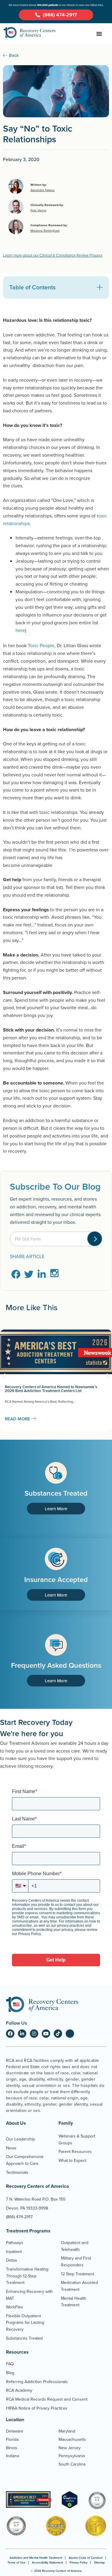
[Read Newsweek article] (29, 2499)
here (20, 630)
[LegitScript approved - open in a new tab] (70, 2507)
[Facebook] (10, 2034)
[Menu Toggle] (99, 34)
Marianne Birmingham (45, 230)
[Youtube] (46, 2034)
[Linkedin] (22, 2034)
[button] (100, 287)
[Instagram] (34, 2034)
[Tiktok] (58, 2034)
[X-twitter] (70, 2034)
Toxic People (41, 645)
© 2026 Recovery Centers (56, 2571)
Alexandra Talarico (43, 190)
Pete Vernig (38, 210)
